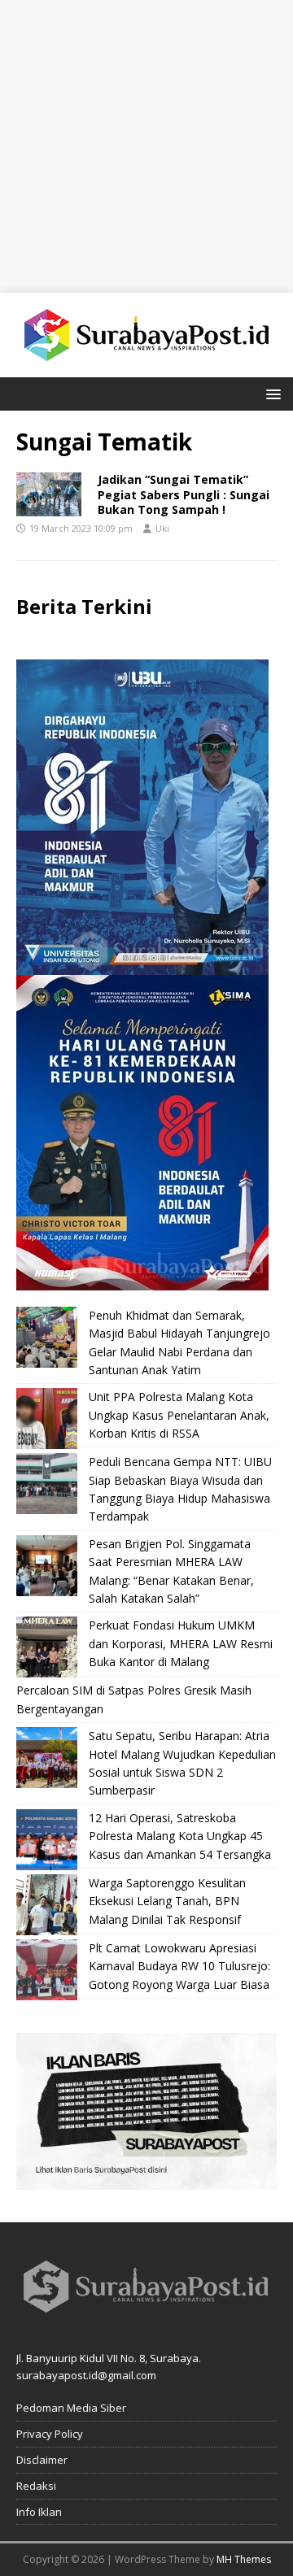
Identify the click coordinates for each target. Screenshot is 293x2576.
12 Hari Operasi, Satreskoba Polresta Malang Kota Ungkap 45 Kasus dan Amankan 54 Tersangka (180, 1836)
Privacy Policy (50, 2434)
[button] (271, 393)
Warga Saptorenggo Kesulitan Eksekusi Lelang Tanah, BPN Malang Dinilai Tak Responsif (167, 1901)
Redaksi (36, 2486)
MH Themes (244, 2559)
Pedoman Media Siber (71, 2408)
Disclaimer (42, 2460)
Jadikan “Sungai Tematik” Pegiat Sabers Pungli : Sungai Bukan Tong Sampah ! (184, 494)
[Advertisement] (146, 146)
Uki (162, 528)
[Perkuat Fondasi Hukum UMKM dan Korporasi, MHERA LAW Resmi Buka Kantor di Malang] (47, 1647)
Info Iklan (39, 2512)
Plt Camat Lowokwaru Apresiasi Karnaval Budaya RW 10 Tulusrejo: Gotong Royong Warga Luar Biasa (179, 1966)
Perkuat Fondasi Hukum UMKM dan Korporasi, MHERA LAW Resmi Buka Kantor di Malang (181, 1643)
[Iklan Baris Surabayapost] (146, 2180)
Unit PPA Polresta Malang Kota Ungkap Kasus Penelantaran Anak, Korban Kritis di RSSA (179, 1415)
